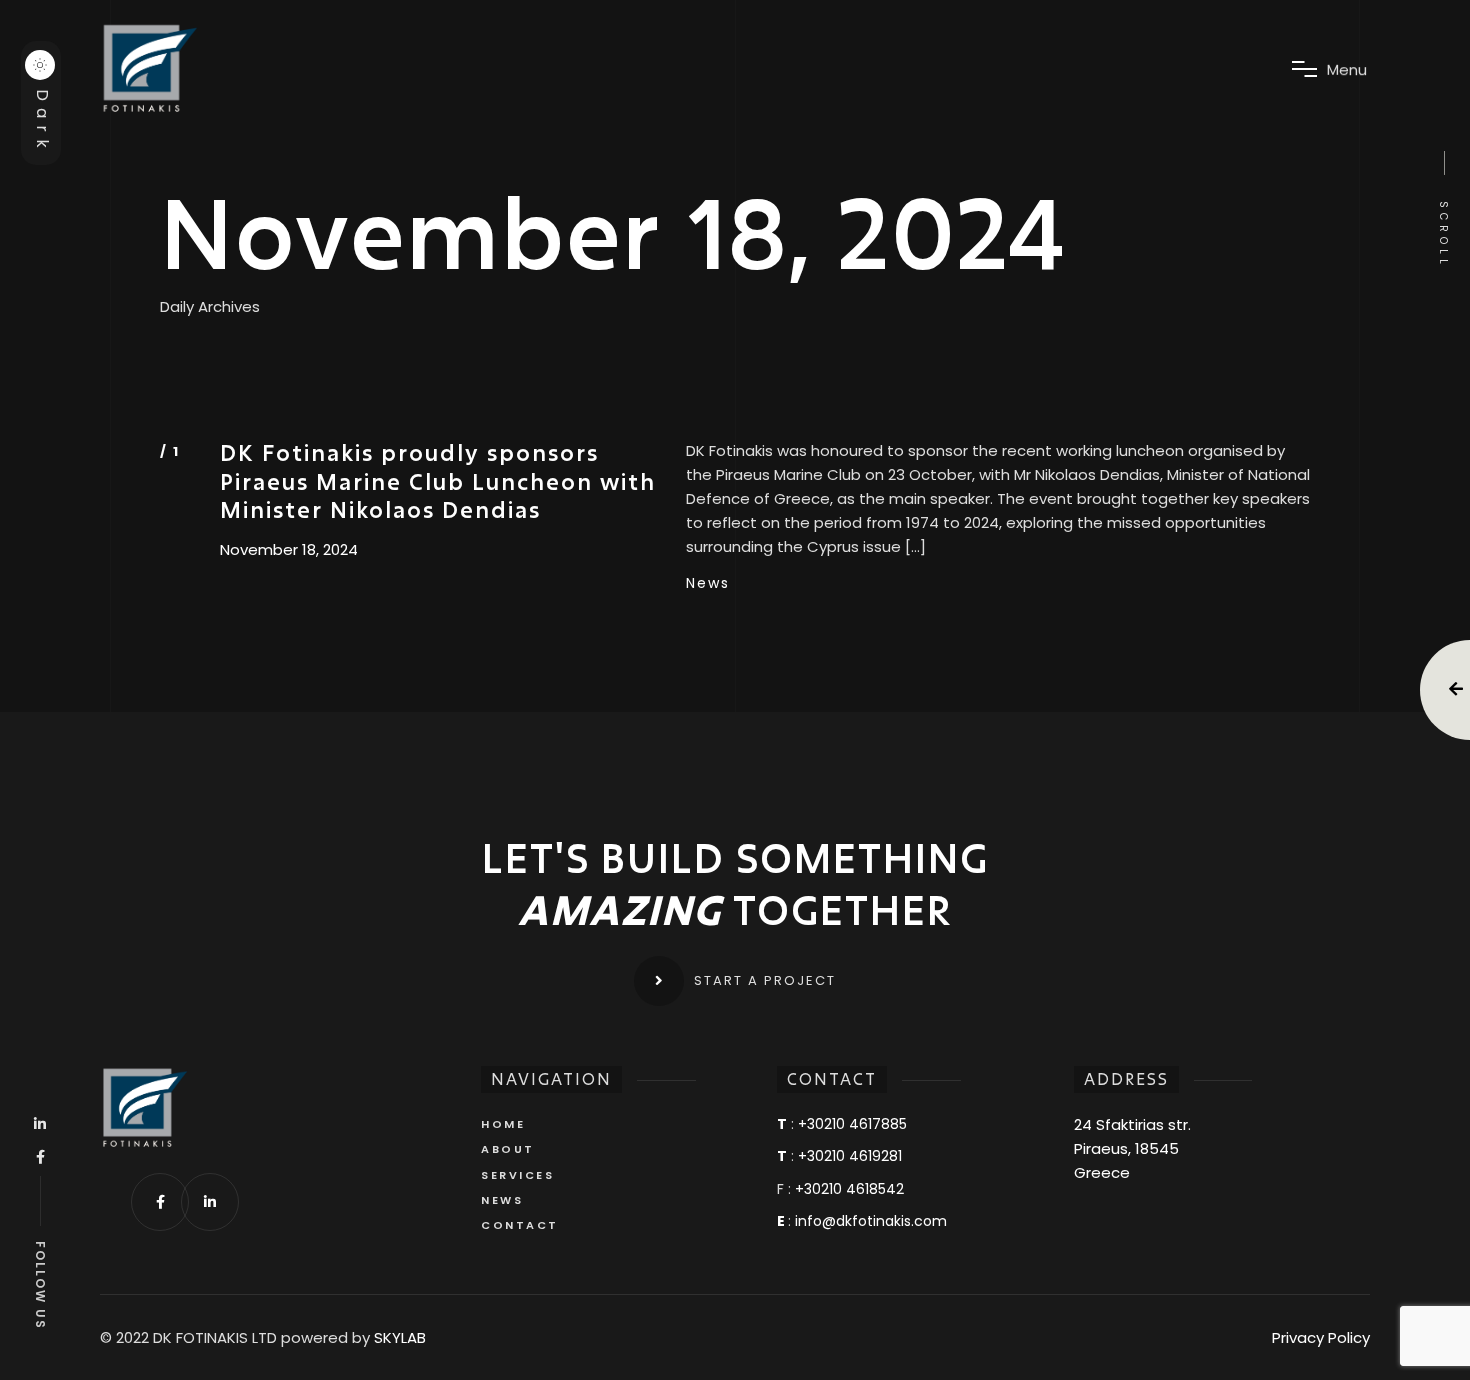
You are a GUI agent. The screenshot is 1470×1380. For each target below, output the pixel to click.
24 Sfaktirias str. (1132, 1124)
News (708, 583)
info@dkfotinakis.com (871, 1221)
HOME (503, 1124)
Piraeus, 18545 (1126, 1148)
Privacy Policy (1321, 1337)
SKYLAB (400, 1338)
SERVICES (517, 1175)
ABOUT (508, 1149)
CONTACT (520, 1225)
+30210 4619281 (850, 1156)
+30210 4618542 (849, 1189)
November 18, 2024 (289, 550)
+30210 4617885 (852, 1124)
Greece (1102, 1172)
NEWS (502, 1200)
